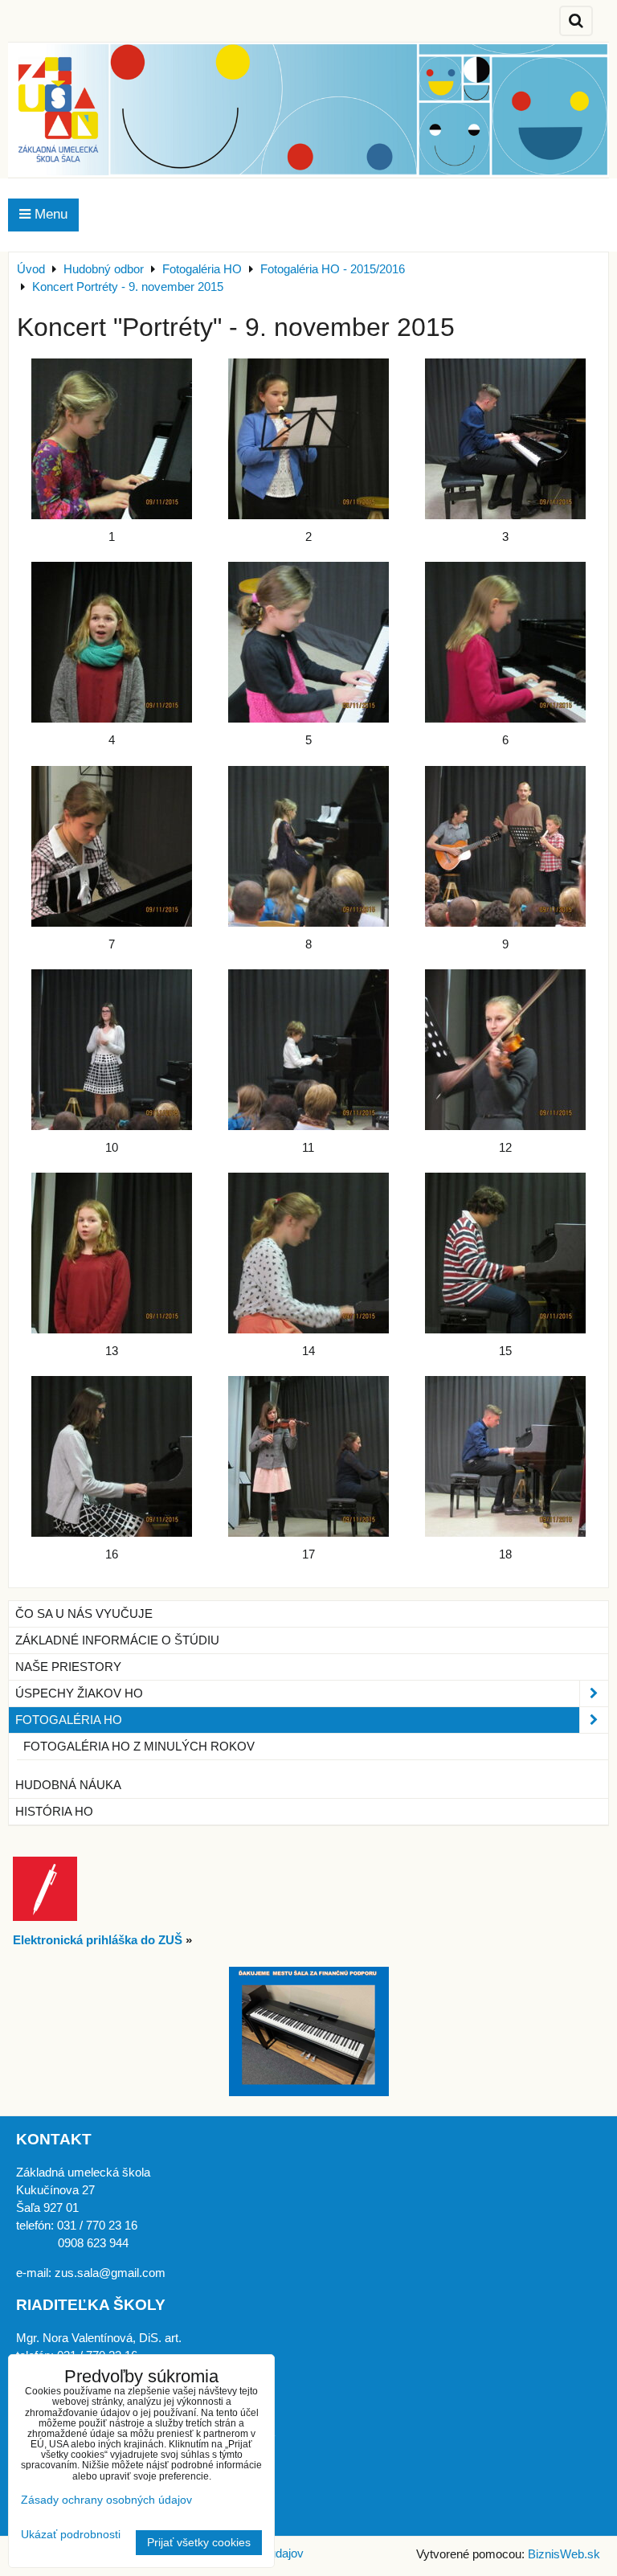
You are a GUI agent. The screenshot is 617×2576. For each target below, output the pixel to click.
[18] (506, 1456)
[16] (111, 1456)
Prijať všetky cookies (199, 2543)
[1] (111, 439)
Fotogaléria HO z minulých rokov (139, 1747)
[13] (111, 1253)
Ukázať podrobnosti (71, 2535)
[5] (308, 642)
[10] (111, 1050)
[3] (506, 439)
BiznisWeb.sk (564, 2554)
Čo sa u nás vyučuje (84, 1614)
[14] (308, 1253)
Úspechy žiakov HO (79, 1693)
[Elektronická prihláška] (45, 1917)
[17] (308, 1456)
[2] (308, 439)
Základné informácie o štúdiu (117, 1640)
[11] (308, 1050)
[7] (111, 846)
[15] (506, 1253)
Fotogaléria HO (69, 1720)
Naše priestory (68, 1667)
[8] (308, 846)
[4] (111, 642)
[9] (506, 846)
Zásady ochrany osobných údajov (106, 2500)
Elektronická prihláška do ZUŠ (98, 1940)
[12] (506, 1050)
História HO (54, 1812)
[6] (506, 642)
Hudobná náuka (68, 1785)
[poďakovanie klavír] (309, 2092)
